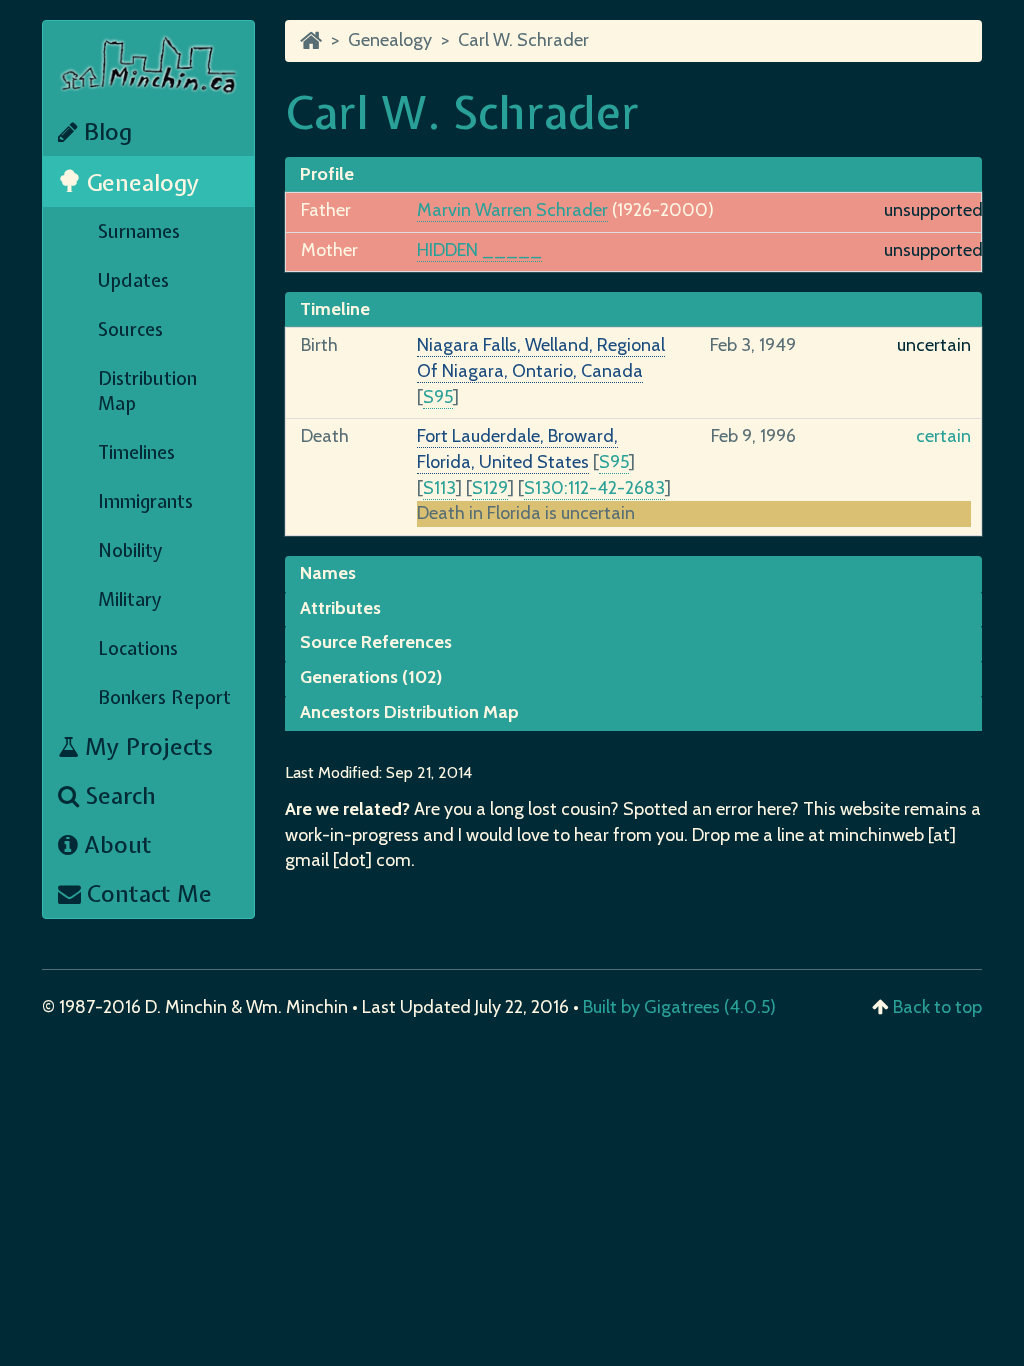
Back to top (937, 1007)
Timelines (136, 452)
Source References (376, 642)
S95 (438, 397)
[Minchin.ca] (311, 40)
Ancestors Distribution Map (409, 712)
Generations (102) (371, 677)
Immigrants (145, 501)
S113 (439, 488)
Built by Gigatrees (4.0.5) (679, 1007)
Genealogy (140, 182)
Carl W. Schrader (523, 40)
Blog (105, 131)
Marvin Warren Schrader (512, 210)
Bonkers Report (164, 697)
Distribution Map (147, 391)
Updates (133, 280)
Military (130, 599)
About (115, 844)
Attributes (340, 608)
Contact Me (146, 893)
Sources (130, 329)
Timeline (335, 309)
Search (117, 795)
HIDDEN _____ (479, 250)
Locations (138, 648)
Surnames (139, 231)
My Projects (146, 746)
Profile (327, 174)
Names (328, 573)
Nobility (130, 550)
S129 (490, 488)
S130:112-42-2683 (594, 488)
